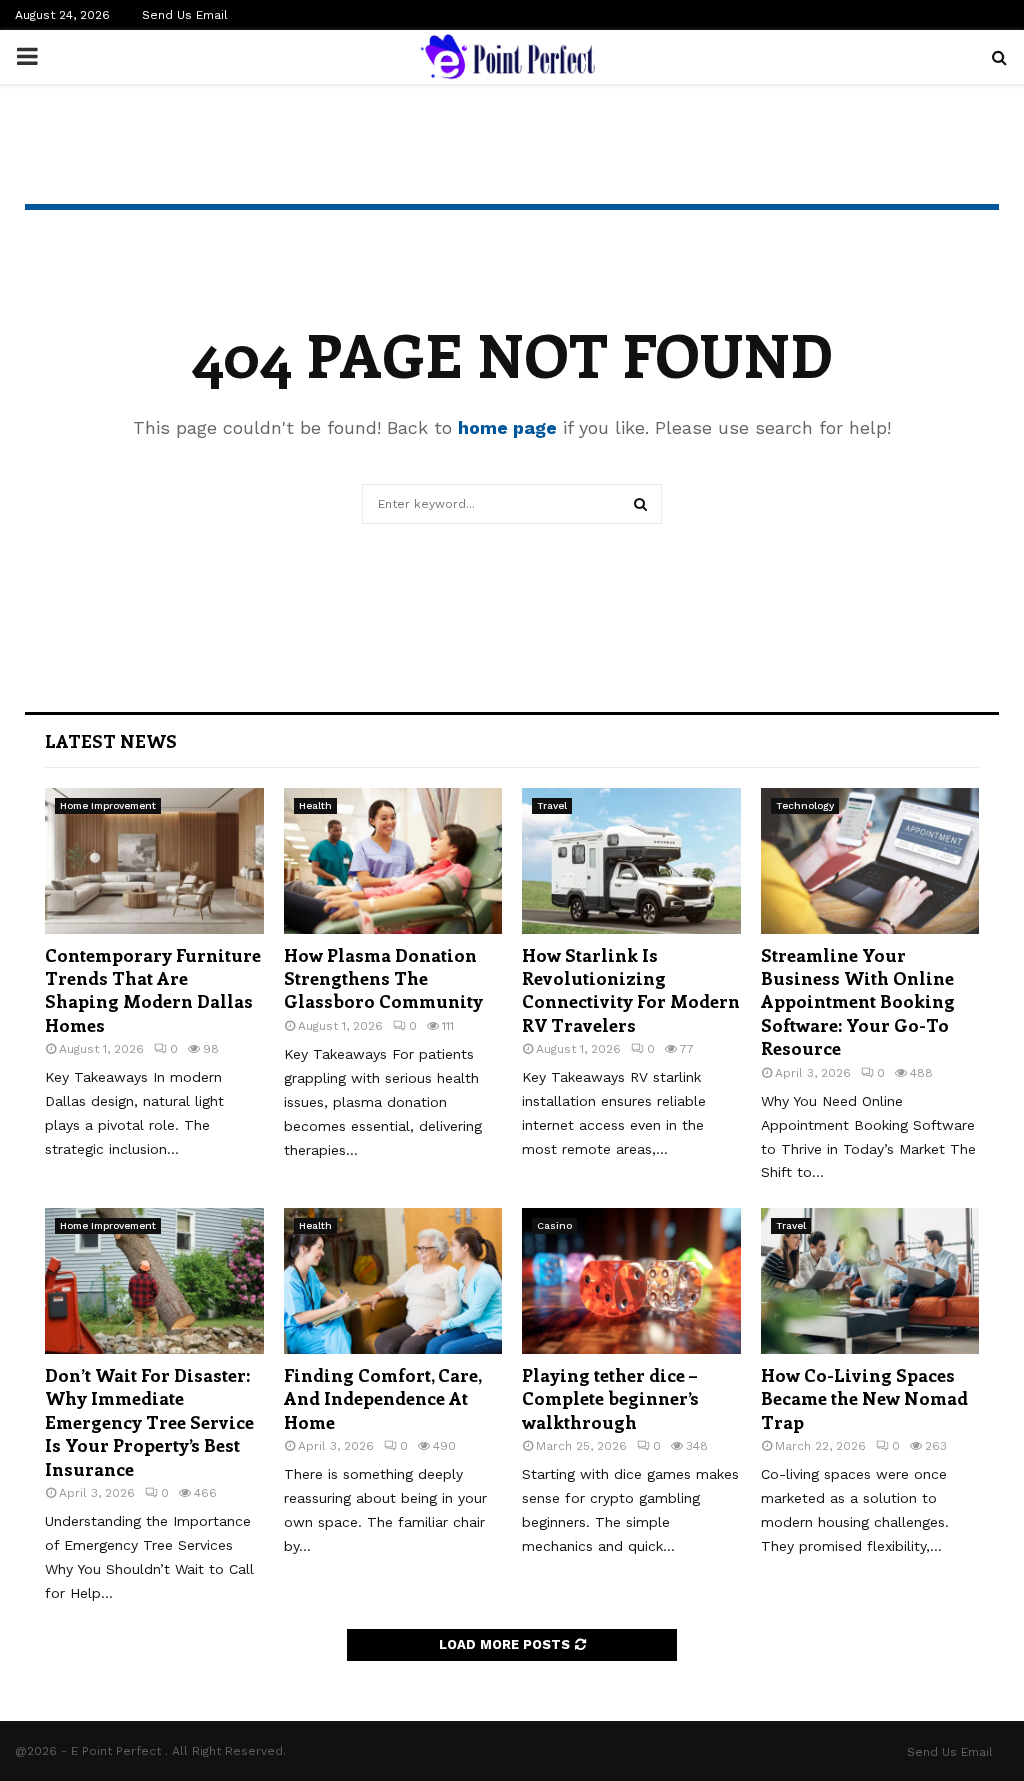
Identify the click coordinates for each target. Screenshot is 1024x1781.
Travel (552, 805)
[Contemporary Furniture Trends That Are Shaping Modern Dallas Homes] (154, 861)
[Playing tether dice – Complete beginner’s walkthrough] (631, 1281)
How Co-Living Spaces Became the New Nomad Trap (864, 1398)
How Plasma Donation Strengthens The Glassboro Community (383, 978)
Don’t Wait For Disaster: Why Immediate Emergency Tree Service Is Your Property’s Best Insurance (149, 1422)
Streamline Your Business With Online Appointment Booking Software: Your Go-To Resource (858, 1002)
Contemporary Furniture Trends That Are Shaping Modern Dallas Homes (153, 990)
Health (315, 805)
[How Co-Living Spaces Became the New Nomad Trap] (870, 1281)
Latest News (111, 741)
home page (507, 427)
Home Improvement (108, 805)
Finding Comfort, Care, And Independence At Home (382, 1398)
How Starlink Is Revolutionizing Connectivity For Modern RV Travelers (631, 990)
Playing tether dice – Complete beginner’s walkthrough (610, 1398)
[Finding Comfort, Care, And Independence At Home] (393, 1281)
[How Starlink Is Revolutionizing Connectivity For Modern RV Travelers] (631, 861)
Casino (554, 1225)
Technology (805, 805)
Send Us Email (185, 15)
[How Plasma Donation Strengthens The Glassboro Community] (393, 861)
